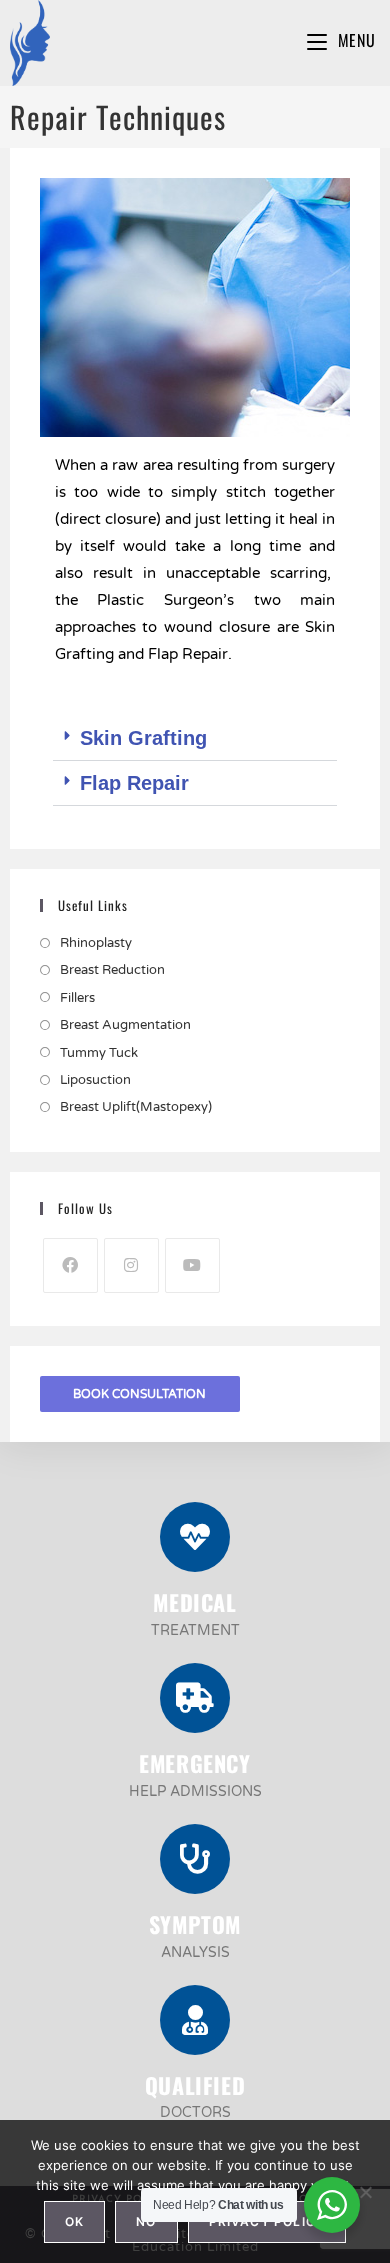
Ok (74, 2221)
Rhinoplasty (96, 943)
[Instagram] (131, 1265)
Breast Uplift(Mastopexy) (136, 1107)
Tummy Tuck (99, 1053)
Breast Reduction (112, 970)
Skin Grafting (143, 738)
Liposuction (95, 1080)
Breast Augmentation (125, 1025)
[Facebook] (70, 1265)
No (146, 2221)
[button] (195, 738)
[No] (365, 2192)
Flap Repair (134, 783)
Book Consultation (139, 1394)
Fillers (77, 998)
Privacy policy (267, 2221)
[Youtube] (192, 1265)
